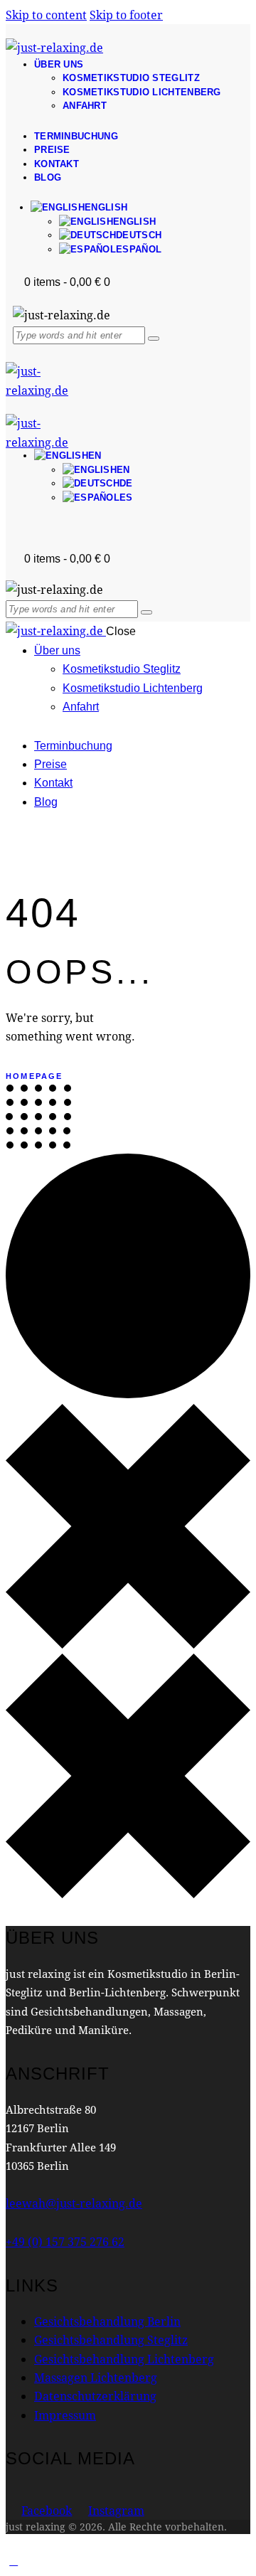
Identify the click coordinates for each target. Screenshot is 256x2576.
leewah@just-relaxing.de (74, 2203)
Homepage (34, 1076)
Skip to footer (126, 15)
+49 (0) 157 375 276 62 (65, 2241)
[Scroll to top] (14, 2560)
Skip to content (46, 15)
